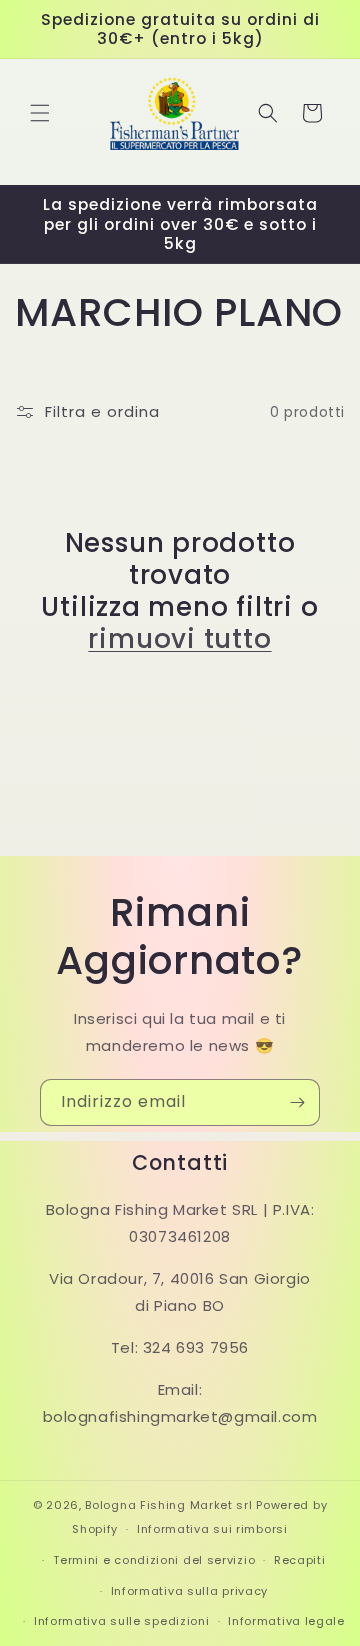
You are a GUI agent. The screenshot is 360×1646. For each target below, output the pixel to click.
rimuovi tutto (179, 639)
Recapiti (300, 1560)
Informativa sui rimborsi (212, 1529)
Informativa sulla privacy (190, 1591)
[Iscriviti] (297, 1102)
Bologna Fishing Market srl (168, 1505)
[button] (40, 113)
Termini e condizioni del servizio (154, 1560)
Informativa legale (286, 1621)
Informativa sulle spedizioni (122, 1621)
